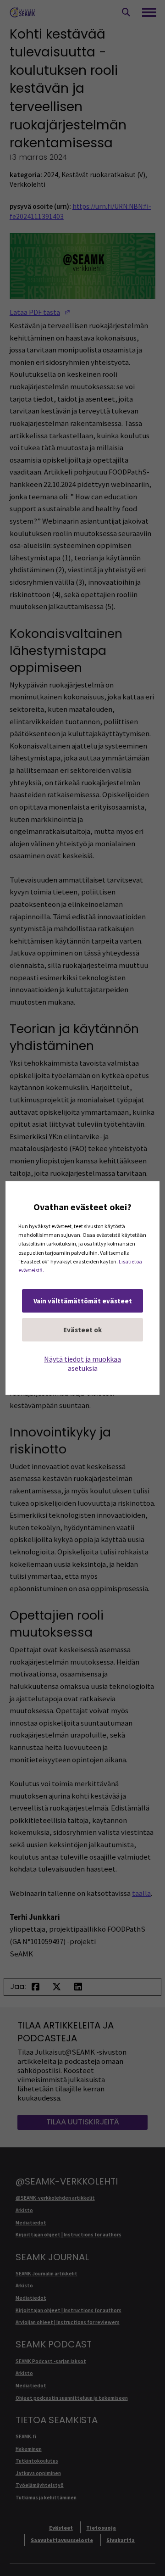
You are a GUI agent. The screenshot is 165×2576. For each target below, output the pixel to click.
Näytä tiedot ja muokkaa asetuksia (82, 1363)
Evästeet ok (82, 1330)
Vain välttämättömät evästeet (83, 1301)
